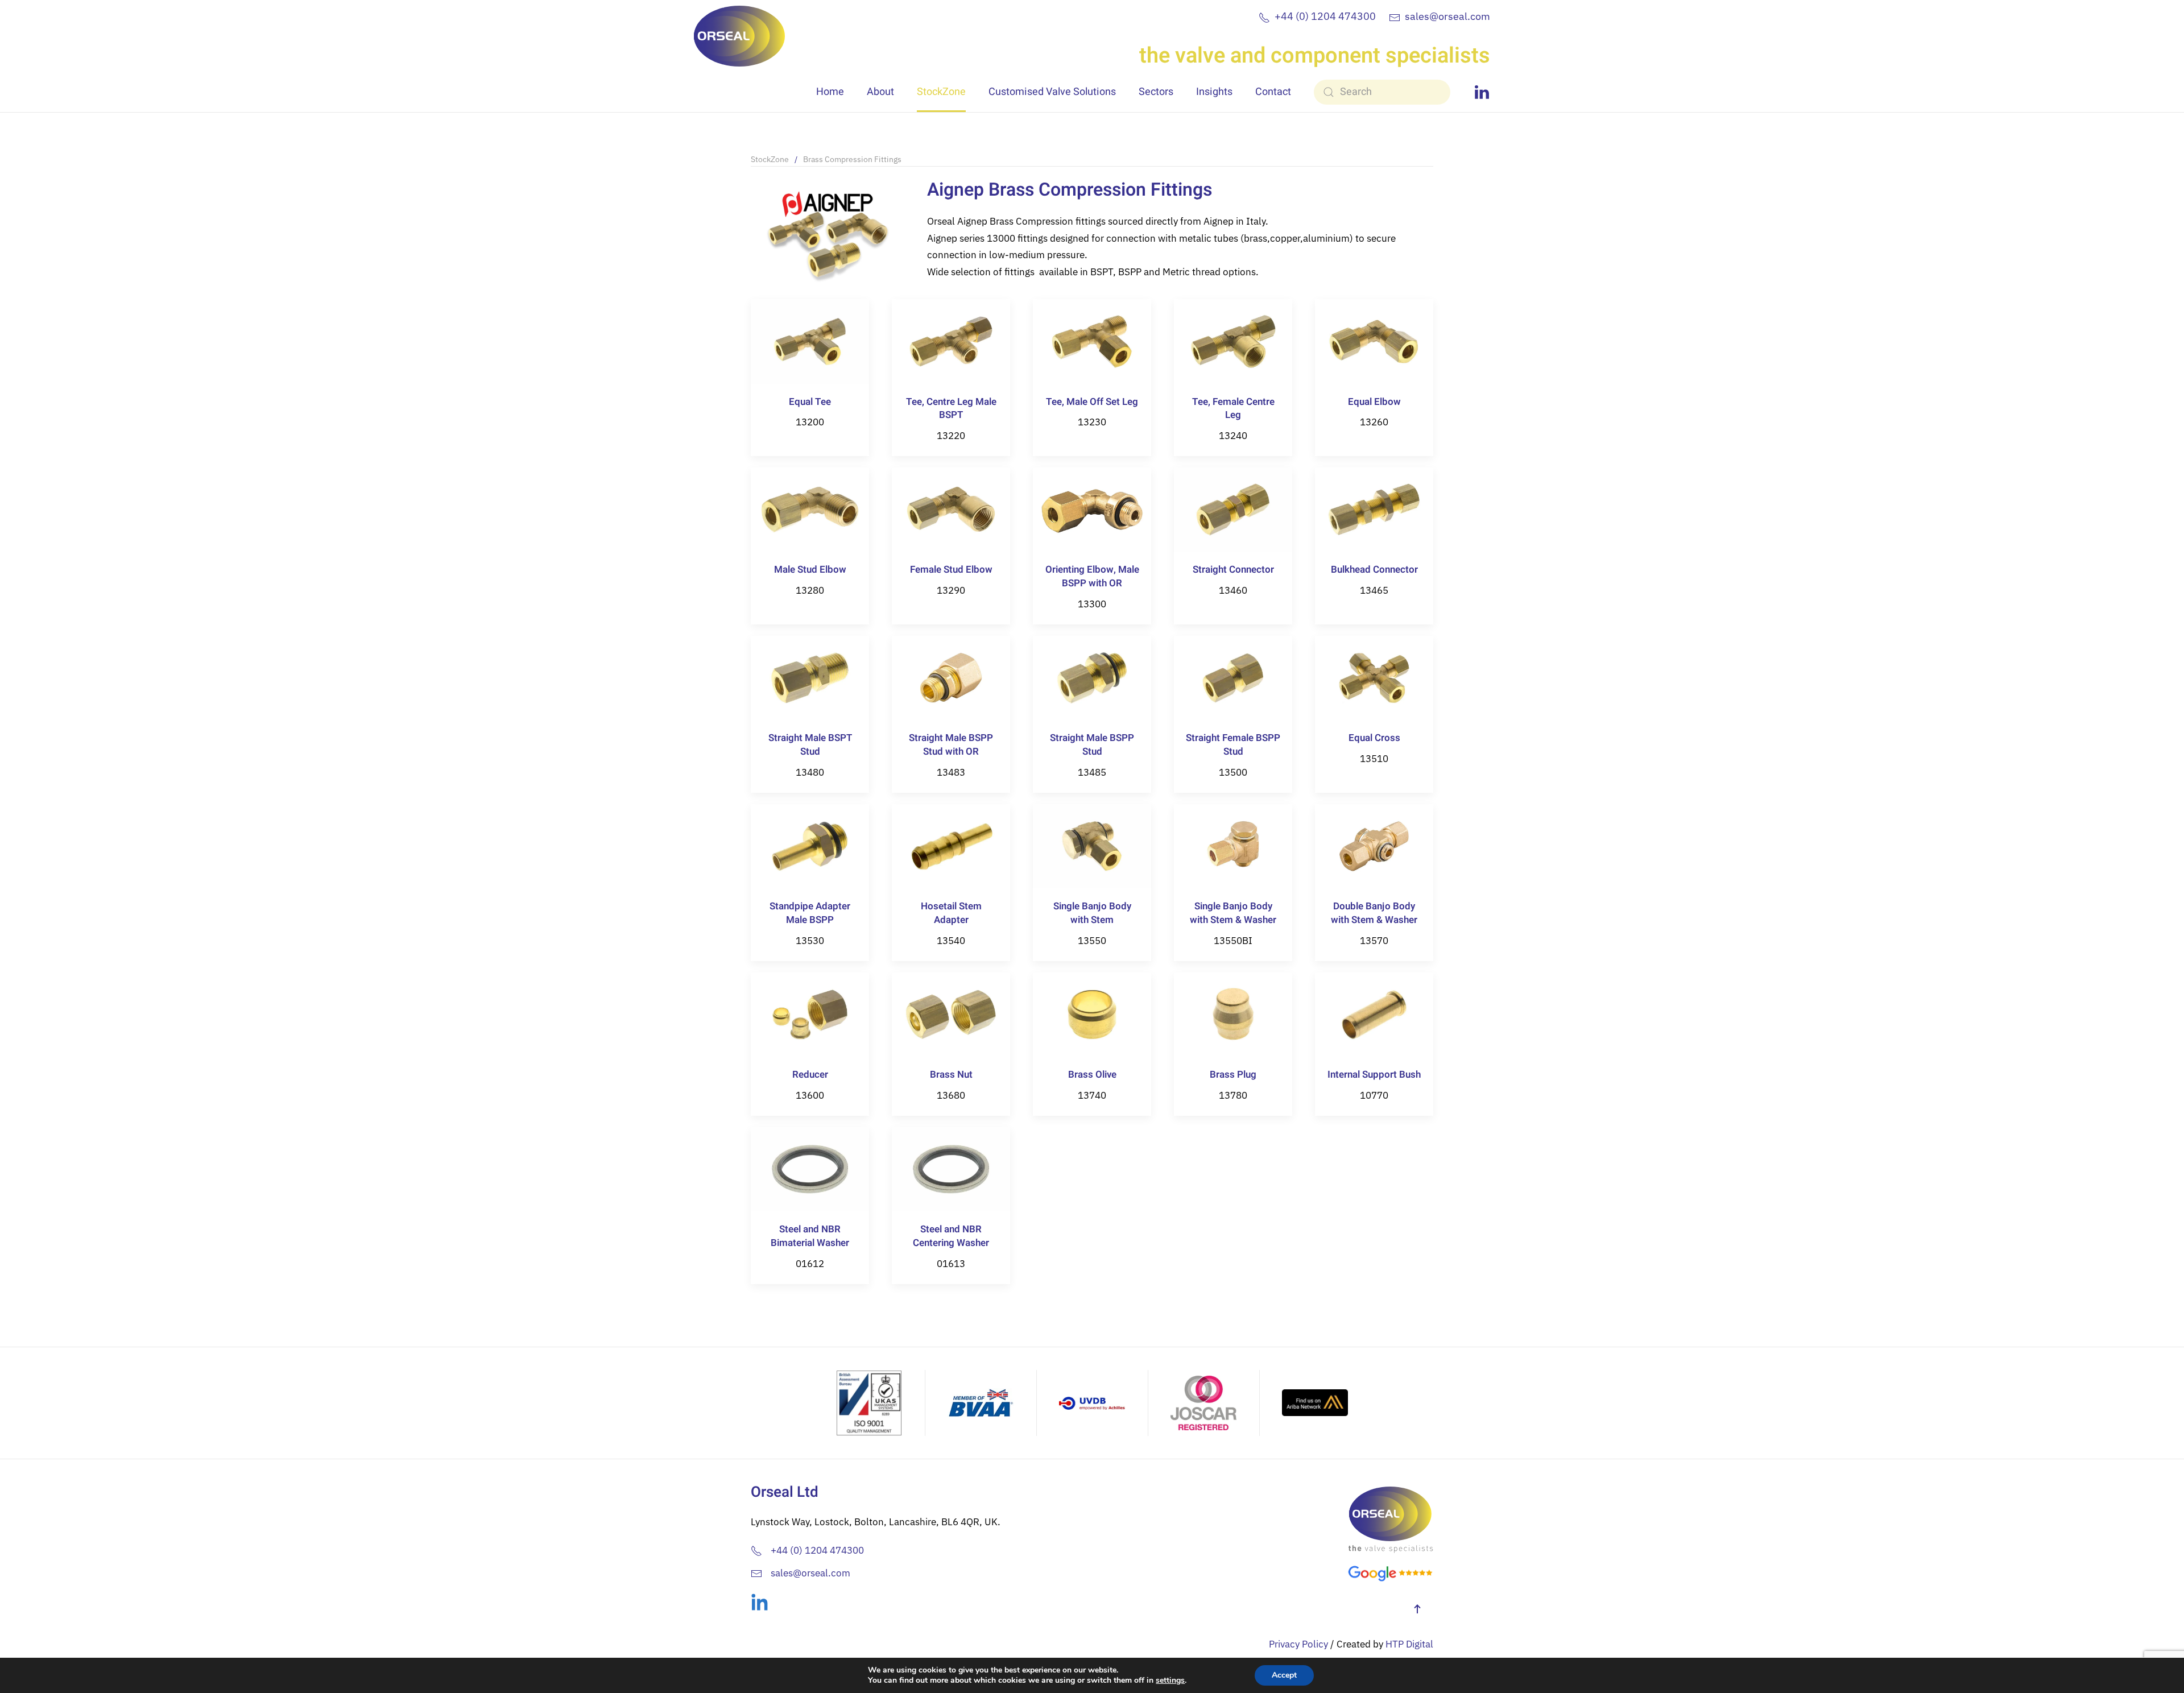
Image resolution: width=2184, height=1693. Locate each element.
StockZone (941, 92)
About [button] (880, 92)
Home (830, 92)
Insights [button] (1214, 92)
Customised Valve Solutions (1052, 92)
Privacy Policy (1298, 1644)
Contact (1273, 92)
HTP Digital (1409, 1644)
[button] (1417, 1609)
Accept (1284, 1675)
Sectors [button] (1156, 92)
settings (1170, 1680)
